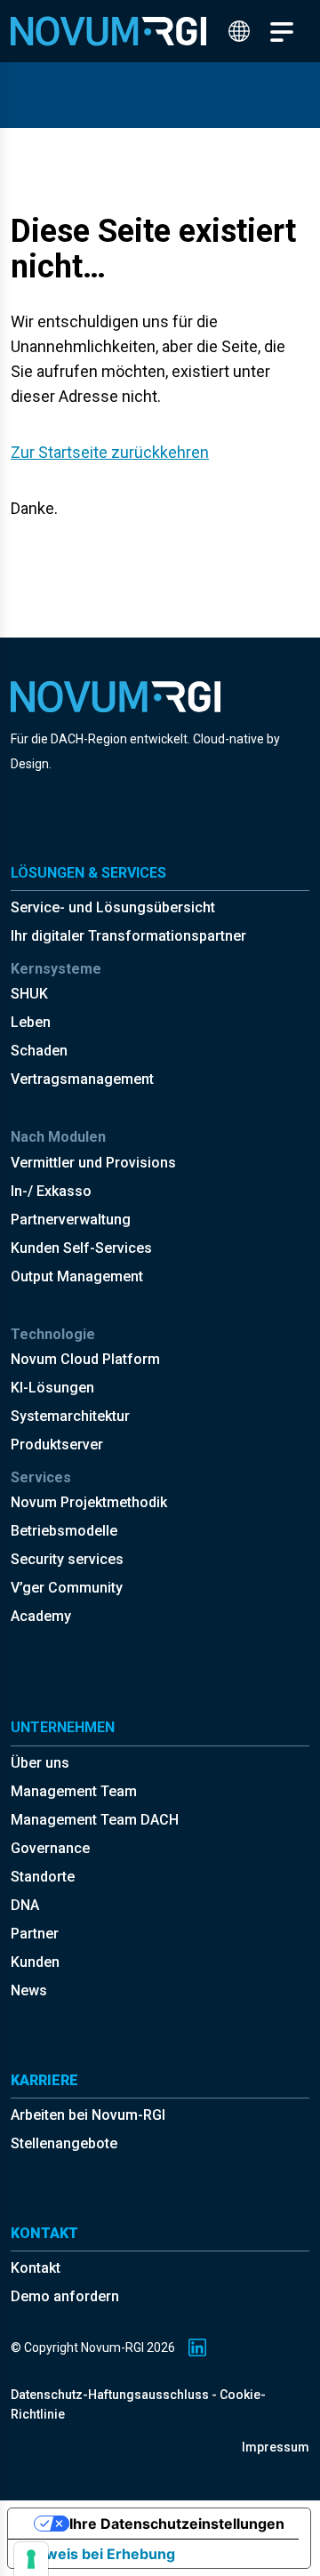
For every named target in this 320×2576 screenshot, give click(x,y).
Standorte (43, 1877)
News (29, 1990)
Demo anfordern (65, 2296)
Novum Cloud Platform (85, 1359)
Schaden (39, 1051)
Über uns (40, 1763)
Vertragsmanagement (82, 1079)
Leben (31, 1022)
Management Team (74, 1791)
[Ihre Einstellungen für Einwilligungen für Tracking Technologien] (31, 2559)
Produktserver (57, 1444)
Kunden (35, 1962)
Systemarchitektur (70, 1416)
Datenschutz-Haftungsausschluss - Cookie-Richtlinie (138, 2404)
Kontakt (36, 2268)
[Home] (108, 31)
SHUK (29, 994)
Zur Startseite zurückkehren (110, 452)
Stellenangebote (64, 2143)
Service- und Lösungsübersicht (113, 907)
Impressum (276, 2447)
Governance (50, 1848)
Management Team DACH (95, 1820)
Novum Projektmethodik (89, 1502)
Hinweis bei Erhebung (99, 2554)
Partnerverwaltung (71, 1220)
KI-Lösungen (52, 1388)
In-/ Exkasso (51, 1191)
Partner (35, 1934)
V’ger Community (67, 1588)
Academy (41, 1616)
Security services (67, 1559)
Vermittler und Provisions (93, 1163)
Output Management (77, 1276)
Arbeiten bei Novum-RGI (88, 2115)
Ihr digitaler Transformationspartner (128, 936)
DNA (25, 1905)
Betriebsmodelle (64, 1531)
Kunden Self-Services (81, 1248)
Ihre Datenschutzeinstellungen (177, 2524)
